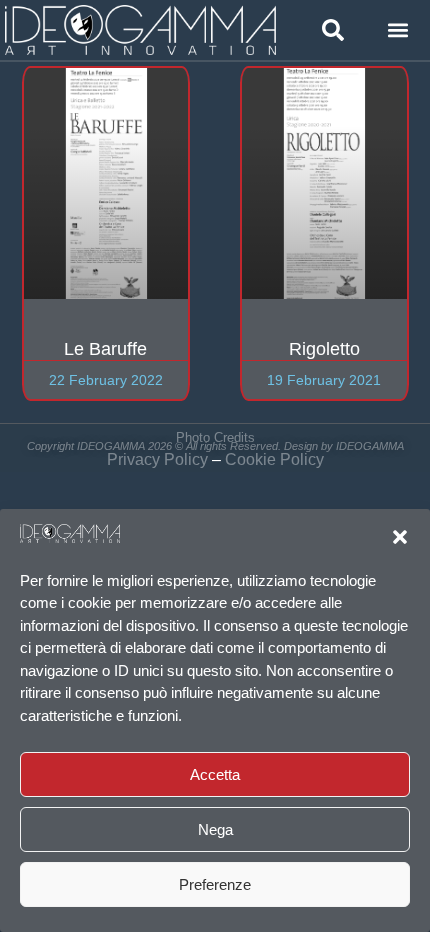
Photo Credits (215, 437)
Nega (215, 829)
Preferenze (215, 884)
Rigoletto (324, 349)
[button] (400, 537)
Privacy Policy (157, 459)
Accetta (215, 774)
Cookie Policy (274, 459)
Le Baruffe (105, 349)
